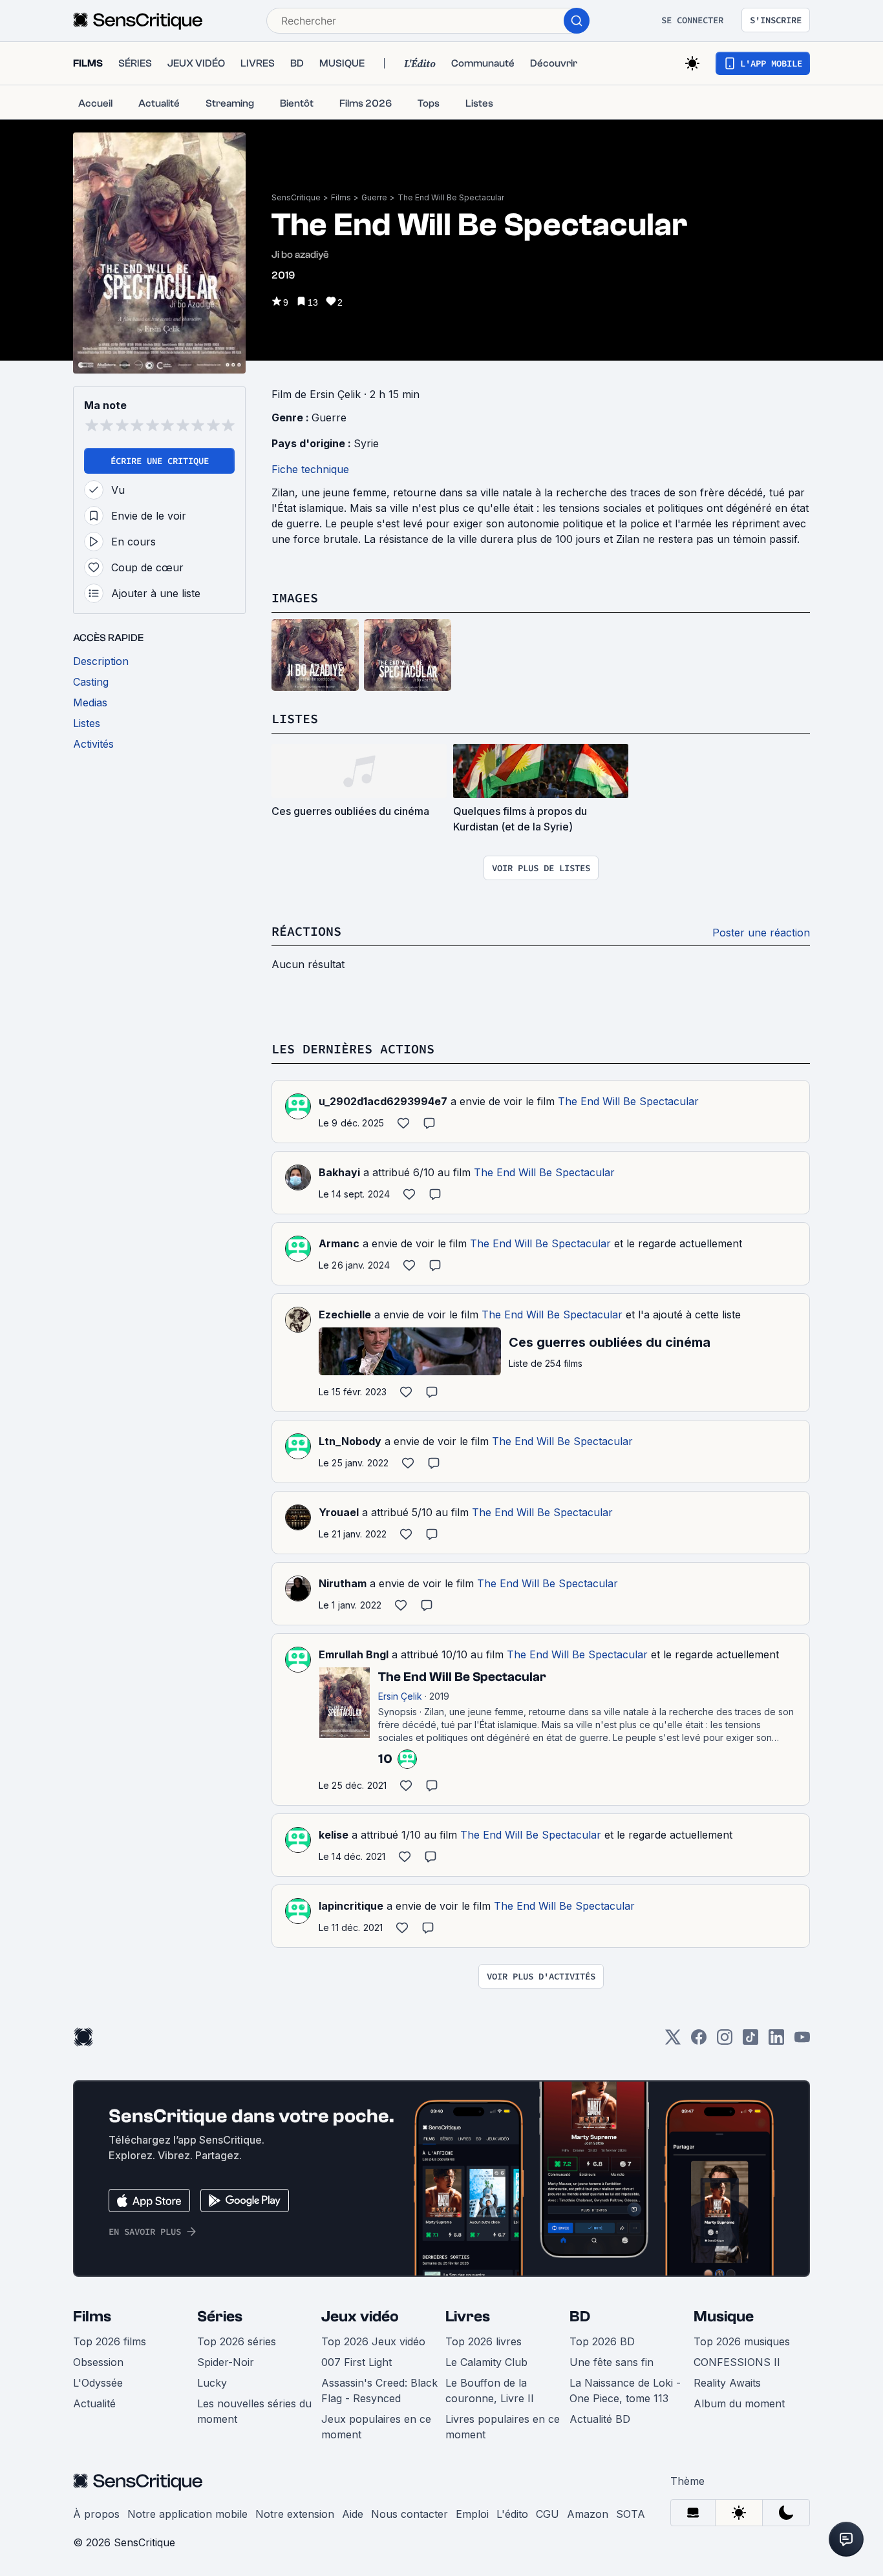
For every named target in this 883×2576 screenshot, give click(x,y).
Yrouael (339, 1512)
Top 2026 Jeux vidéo (373, 2341)
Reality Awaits (727, 2383)
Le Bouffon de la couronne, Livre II (490, 2391)
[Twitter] (673, 2041)
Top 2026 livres (484, 2341)
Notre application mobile (187, 2514)
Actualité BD (600, 2419)
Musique (724, 2317)
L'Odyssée (98, 2383)
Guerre (374, 197)
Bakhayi (339, 1172)
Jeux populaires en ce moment (376, 2427)
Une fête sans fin (612, 2362)
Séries (220, 2317)
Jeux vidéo (360, 2317)
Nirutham (343, 1583)
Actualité (94, 2403)
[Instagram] (725, 2041)
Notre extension (295, 2514)
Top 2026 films (110, 2341)
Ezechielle (345, 1314)
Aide (353, 2514)
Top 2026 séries (237, 2341)
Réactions (306, 931)
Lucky (212, 2383)
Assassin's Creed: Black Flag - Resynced (379, 2391)
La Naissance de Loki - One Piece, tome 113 (625, 2391)
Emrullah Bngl (354, 1654)
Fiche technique (310, 469)
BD (580, 2317)
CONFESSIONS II (737, 2362)
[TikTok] (750, 2041)
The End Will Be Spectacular (451, 197)
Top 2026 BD (602, 2341)
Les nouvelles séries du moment (254, 2411)
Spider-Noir (226, 2362)
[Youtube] (802, 2041)
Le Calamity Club (486, 2362)
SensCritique (296, 197)
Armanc (339, 1243)
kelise (334, 1835)
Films (341, 197)
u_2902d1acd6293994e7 (383, 1101)
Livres (468, 2317)
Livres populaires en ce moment (503, 2427)
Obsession (98, 2362)
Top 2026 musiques (742, 2341)
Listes (295, 718)
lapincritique (351, 1906)
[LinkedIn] (776, 2041)
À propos (96, 2514)
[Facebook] (699, 2041)
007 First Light (356, 2362)
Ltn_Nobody (350, 1441)
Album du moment (739, 2403)
